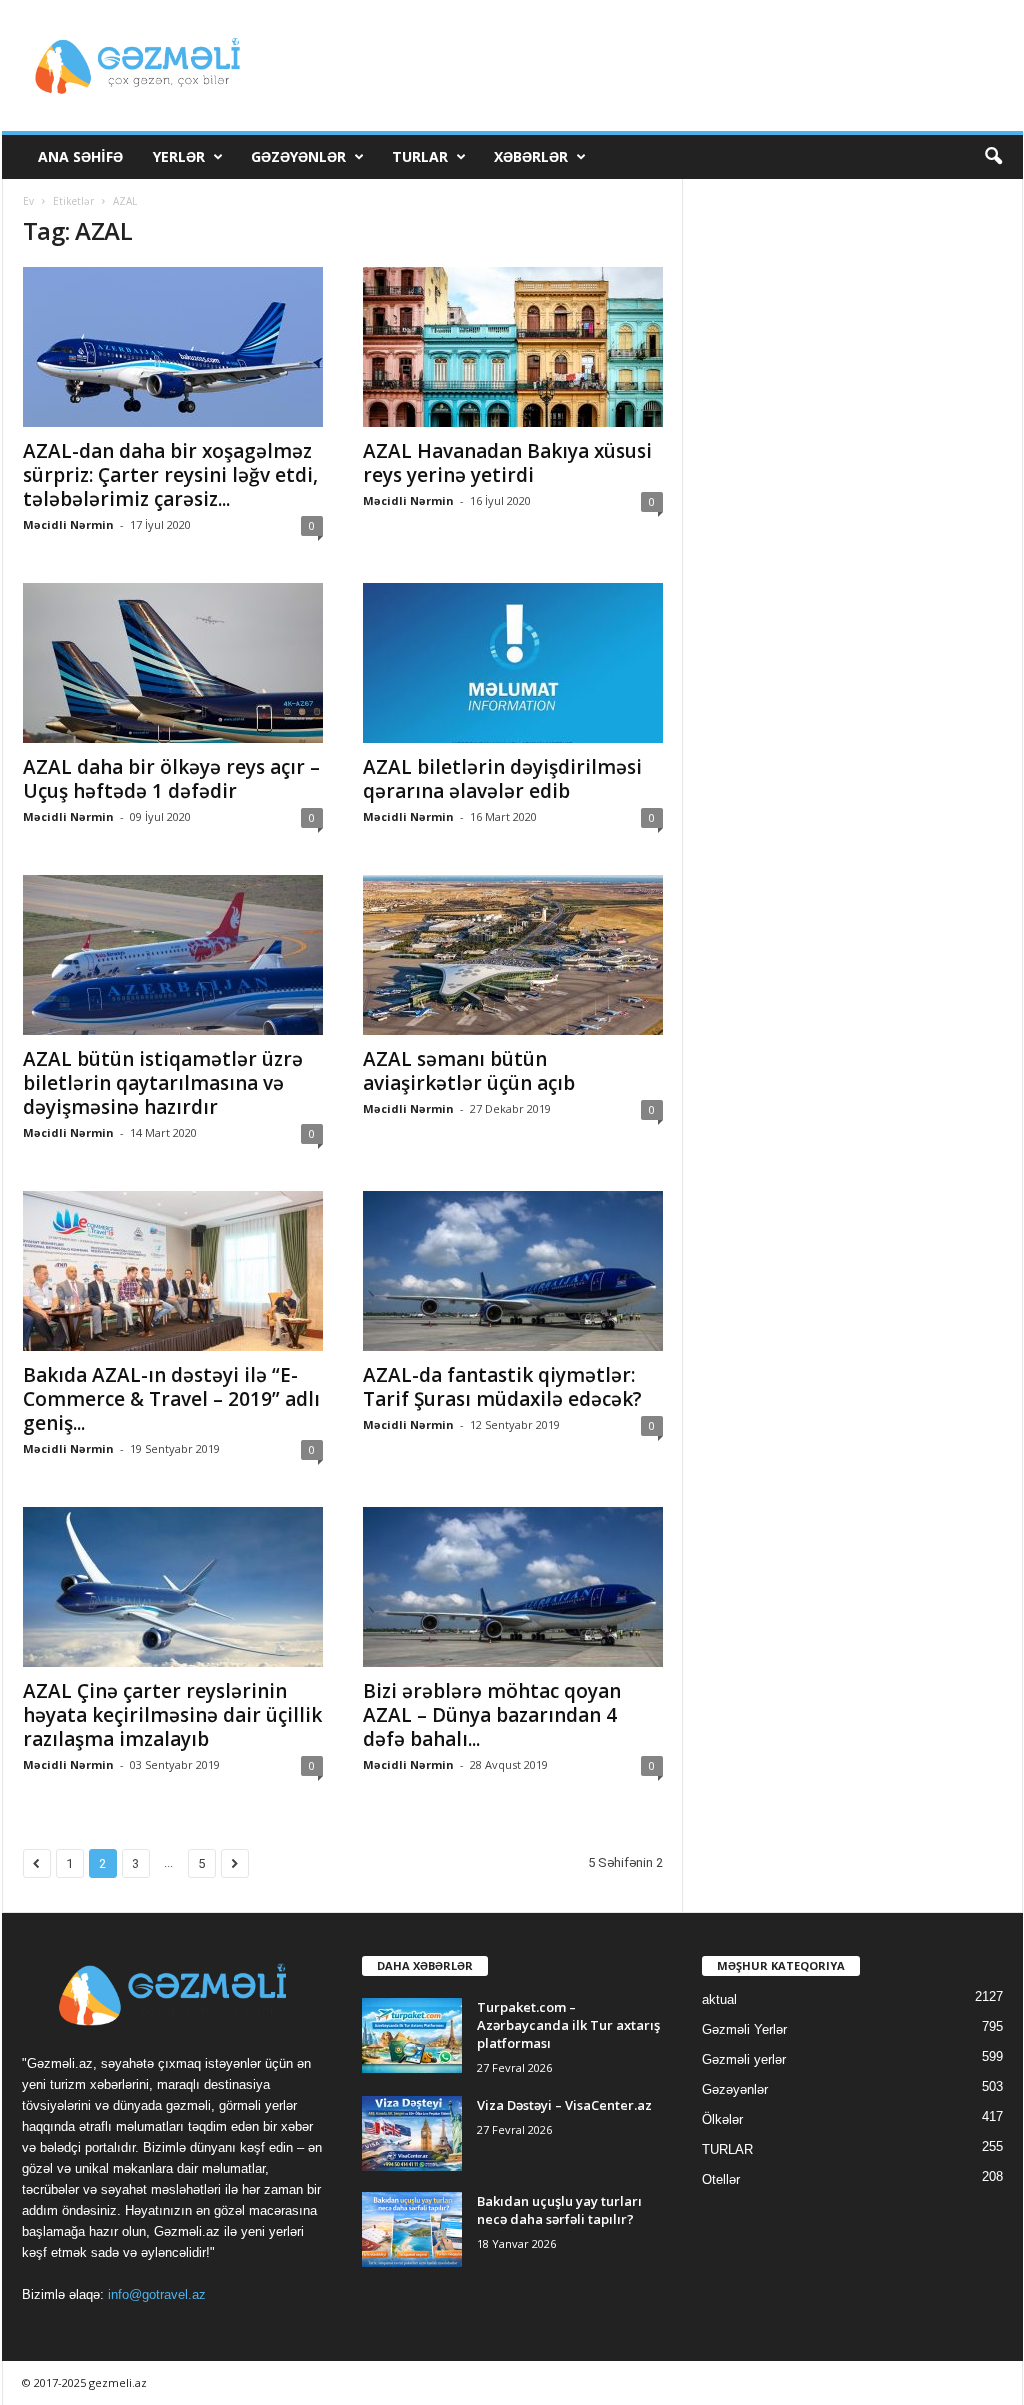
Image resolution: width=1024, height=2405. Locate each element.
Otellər (721, 2179)
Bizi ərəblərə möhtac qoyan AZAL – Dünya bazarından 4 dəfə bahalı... (492, 1715)
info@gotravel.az (157, 2294)
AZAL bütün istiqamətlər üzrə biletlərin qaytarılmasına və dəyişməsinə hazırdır (163, 1083)
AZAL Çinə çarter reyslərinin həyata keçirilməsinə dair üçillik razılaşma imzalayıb (172, 1715)
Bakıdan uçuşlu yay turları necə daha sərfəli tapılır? (559, 2210)
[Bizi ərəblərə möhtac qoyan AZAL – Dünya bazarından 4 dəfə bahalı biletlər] (513, 1587)
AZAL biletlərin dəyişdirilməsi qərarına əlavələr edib (502, 779)
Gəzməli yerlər (744, 2059)
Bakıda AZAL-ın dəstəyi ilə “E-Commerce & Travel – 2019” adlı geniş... (171, 1399)
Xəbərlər (531, 156)
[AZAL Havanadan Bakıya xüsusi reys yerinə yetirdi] (513, 347)
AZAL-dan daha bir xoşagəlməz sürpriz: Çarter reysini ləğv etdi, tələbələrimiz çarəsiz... (170, 475)
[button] (993, 157)
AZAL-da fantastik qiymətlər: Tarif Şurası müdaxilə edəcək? (502, 1387)
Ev (28, 201)
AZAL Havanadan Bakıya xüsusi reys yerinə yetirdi (507, 463)
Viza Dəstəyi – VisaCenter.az (564, 2105)
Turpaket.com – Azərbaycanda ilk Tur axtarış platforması (568, 2025)
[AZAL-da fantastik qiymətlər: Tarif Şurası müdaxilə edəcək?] (513, 1271)
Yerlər (179, 156)
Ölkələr (722, 2119)
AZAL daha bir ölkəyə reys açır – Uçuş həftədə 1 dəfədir (171, 779)
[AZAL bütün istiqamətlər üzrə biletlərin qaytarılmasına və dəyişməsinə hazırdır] (173, 955)
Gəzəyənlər (298, 156)
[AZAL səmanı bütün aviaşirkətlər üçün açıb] (513, 955)
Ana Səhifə (80, 156)
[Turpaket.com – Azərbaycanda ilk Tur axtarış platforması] (412, 2035)
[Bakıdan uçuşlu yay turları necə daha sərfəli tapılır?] (412, 2229)
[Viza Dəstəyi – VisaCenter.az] (412, 2133)
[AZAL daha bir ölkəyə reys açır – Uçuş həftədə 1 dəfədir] (173, 663)
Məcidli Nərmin (68, 524)
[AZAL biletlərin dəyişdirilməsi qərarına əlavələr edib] (513, 663)
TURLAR (420, 156)
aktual (719, 1999)
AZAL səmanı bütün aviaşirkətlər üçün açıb (469, 1071)
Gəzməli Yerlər (744, 2029)
